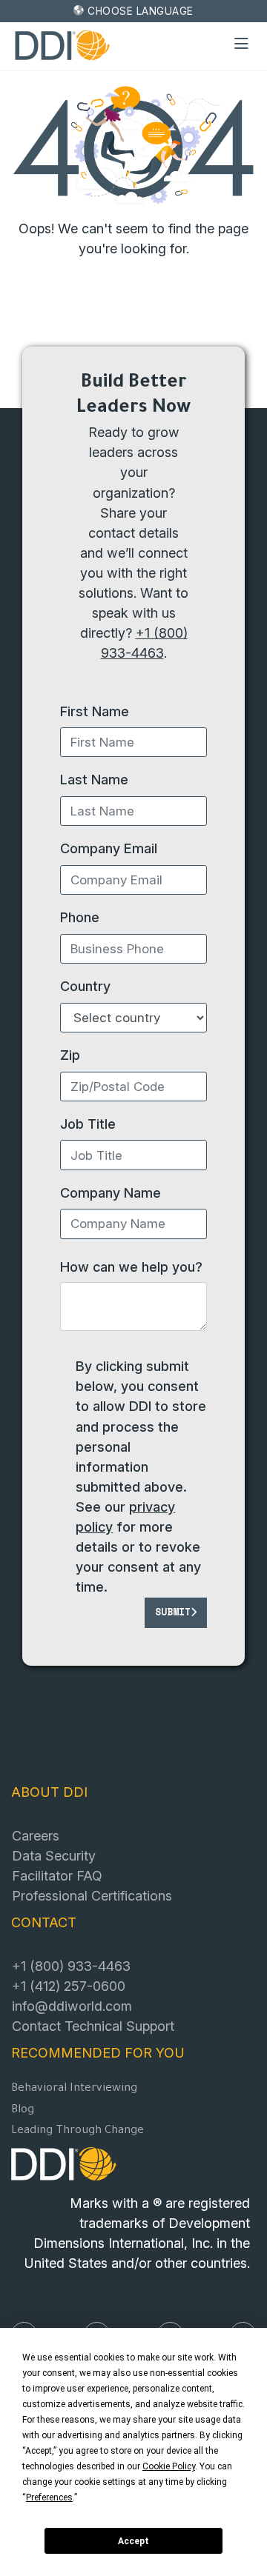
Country (85, 986)
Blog (23, 2110)
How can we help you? (131, 1267)
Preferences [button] (49, 2497)
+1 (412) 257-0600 (69, 1986)
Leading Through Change (78, 2131)
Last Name (94, 779)
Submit (173, 1612)
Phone (80, 917)
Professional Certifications (92, 1895)
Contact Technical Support (93, 2026)
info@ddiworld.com (72, 2006)
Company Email (109, 848)
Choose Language (141, 11)
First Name (95, 711)
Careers (36, 1835)
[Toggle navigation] (241, 44)
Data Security (54, 1855)
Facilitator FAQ (57, 1875)
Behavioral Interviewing (74, 2089)
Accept (133, 2541)
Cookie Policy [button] (169, 2466)
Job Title (88, 1124)
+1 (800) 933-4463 (71, 1966)
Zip (70, 1055)
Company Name (111, 1192)
